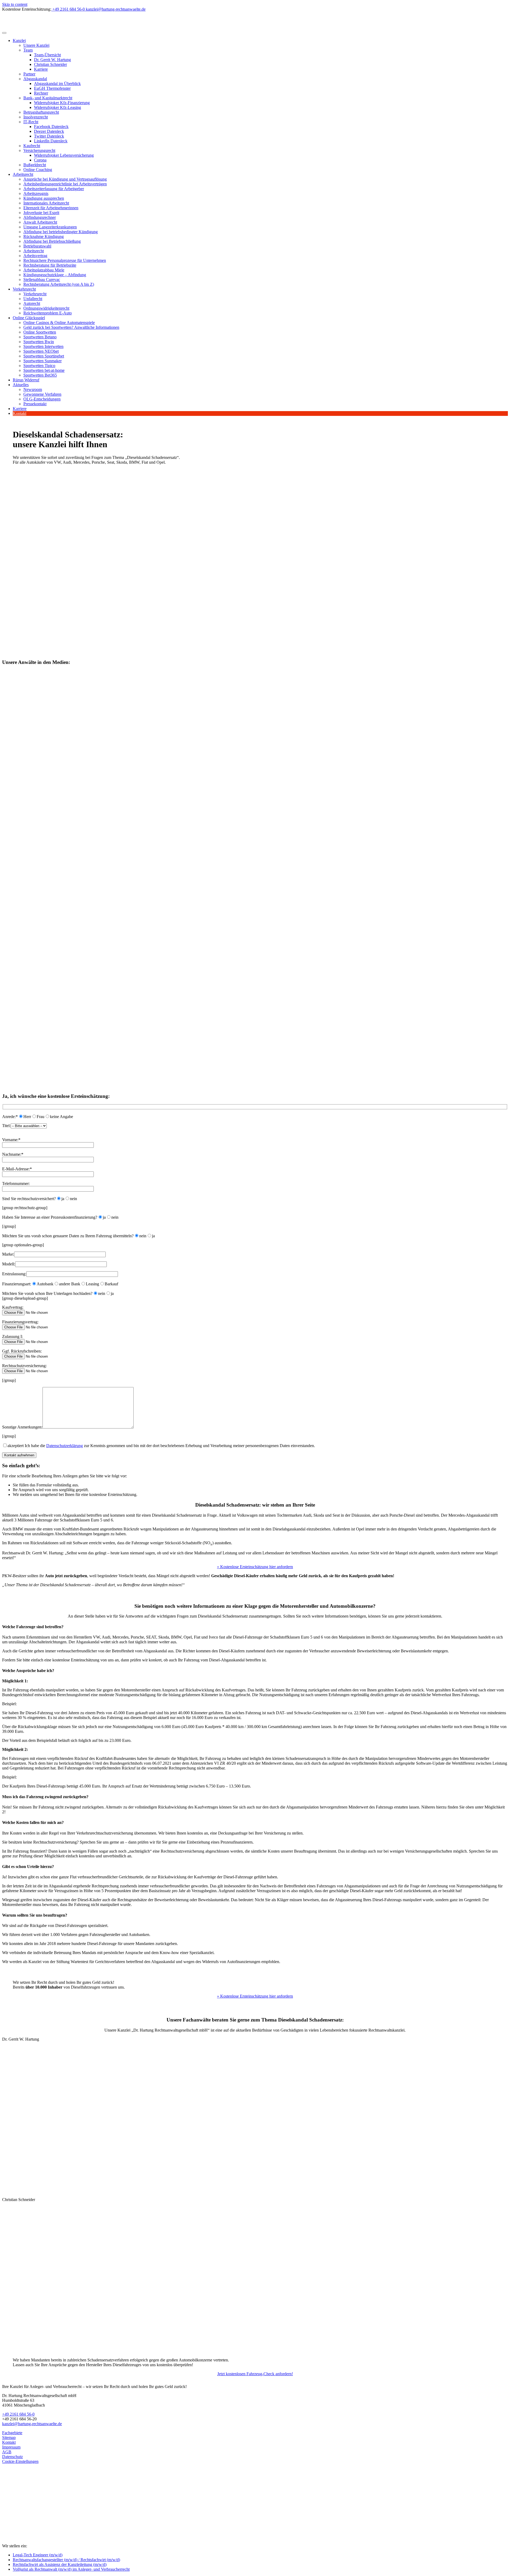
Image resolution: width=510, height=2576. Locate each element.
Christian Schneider (50, 64)
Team (28, 50)
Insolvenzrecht (36, 117)
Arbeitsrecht (23, 174)
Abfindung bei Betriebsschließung (52, 241)
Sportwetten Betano (40, 337)
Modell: (9, 1264)
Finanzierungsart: (17, 1284)
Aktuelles (21, 385)
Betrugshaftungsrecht (41, 112)
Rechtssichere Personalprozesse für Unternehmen (65, 260)
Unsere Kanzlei (36, 45)
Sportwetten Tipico (39, 366)
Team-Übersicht (47, 55)
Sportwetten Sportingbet (44, 356)
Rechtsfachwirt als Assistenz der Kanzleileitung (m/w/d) (60, 2564)
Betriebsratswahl (37, 246)
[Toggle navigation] (4, 33)
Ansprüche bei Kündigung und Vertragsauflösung (65, 179)
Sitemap (9, 2438)
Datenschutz (12, 2457)
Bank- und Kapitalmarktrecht (48, 98)
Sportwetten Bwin (39, 342)
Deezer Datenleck (49, 131)
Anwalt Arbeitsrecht (40, 222)
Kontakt (20, 413)
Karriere (41, 69)
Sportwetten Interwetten (43, 346)
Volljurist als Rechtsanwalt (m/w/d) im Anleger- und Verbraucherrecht (71, 2569)
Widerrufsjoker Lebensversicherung (64, 155)
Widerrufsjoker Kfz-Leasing (58, 107)
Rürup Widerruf (26, 380)
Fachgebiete (12, 2433)
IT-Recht (31, 122)
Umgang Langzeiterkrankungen (50, 227)
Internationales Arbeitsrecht (46, 203)
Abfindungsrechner (40, 217)
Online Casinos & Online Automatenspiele (59, 323)
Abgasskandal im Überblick (57, 84)
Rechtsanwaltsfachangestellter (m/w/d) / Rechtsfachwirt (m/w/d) (66, 2560)
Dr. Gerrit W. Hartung (52, 60)
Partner (29, 74)
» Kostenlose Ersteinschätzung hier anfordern (255, 1567)
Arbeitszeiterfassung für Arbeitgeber (54, 189)
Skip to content (15, 4)
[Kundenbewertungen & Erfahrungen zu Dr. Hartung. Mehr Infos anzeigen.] (26, 2520)
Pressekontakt (35, 404)
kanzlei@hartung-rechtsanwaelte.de (32, 2424)
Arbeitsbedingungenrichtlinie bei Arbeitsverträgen (65, 184)
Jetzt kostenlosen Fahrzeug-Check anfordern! (255, 2374)
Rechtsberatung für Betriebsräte (50, 265)
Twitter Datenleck (49, 136)
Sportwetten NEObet (41, 351)
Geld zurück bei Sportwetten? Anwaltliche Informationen (71, 327)
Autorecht (32, 303)
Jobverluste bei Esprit (41, 213)
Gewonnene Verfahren (42, 394)
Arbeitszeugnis (36, 193)
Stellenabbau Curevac (42, 280)
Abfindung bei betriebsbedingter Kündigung (61, 232)
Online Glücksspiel (29, 318)
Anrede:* (10, 1117)
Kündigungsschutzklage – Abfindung (55, 275)
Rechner (41, 93)
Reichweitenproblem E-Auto (48, 313)
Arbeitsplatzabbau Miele (44, 270)
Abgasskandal (35, 79)
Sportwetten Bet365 (40, 375)
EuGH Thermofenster (52, 88)
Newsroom (33, 389)
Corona (40, 160)
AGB (7, 2452)
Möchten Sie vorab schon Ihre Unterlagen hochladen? (47, 1293)
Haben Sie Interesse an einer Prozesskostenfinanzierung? (50, 1217)
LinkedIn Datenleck (51, 141)
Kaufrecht (32, 146)
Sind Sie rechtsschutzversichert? (29, 1199)
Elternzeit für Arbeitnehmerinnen (51, 208)
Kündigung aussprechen (44, 198)
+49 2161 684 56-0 (18, 2414)
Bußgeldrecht (35, 165)
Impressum (11, 2447)
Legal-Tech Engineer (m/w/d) (38, 2555)
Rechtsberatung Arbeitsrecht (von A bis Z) (59, 284)
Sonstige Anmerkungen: (22, 1427)
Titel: (6, 1126)
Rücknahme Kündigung (44, 236)
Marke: (8, 1254)
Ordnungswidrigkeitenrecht (46, 308)
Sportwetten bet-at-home (44, 370)
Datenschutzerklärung (65, 1446)
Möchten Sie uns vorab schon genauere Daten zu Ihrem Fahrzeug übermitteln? (68, 1236)
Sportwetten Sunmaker (42, 361)
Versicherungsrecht (39, 150)
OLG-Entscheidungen (42, 399)
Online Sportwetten (40, 332)
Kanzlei (19, 40)
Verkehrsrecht (24, 289)
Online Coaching (38, 170)
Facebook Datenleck (51, 127)
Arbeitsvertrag (35, 256)
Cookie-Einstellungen (20, 2461)
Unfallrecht (33, 299)
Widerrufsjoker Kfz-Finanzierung (62, 103)
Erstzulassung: (14, 1274)
